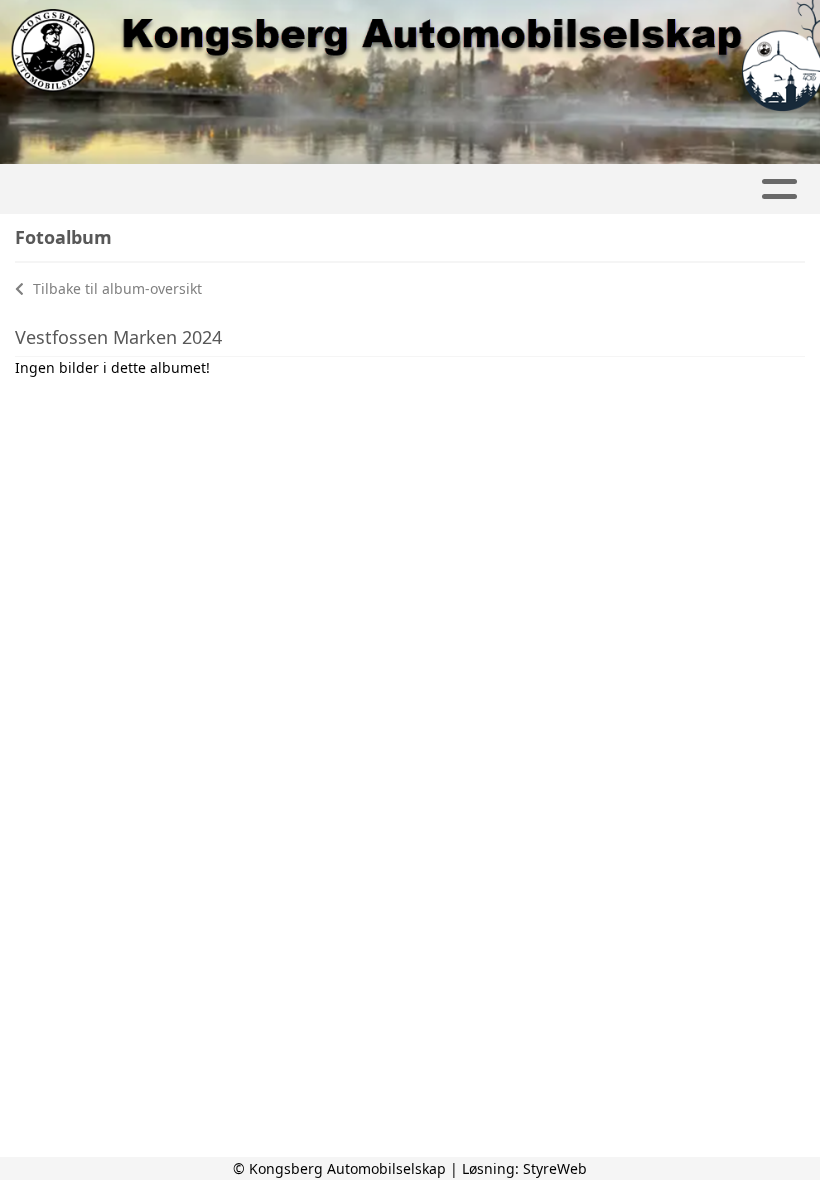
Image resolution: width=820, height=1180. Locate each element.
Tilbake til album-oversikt (115, 288)
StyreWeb (555, 1168)
